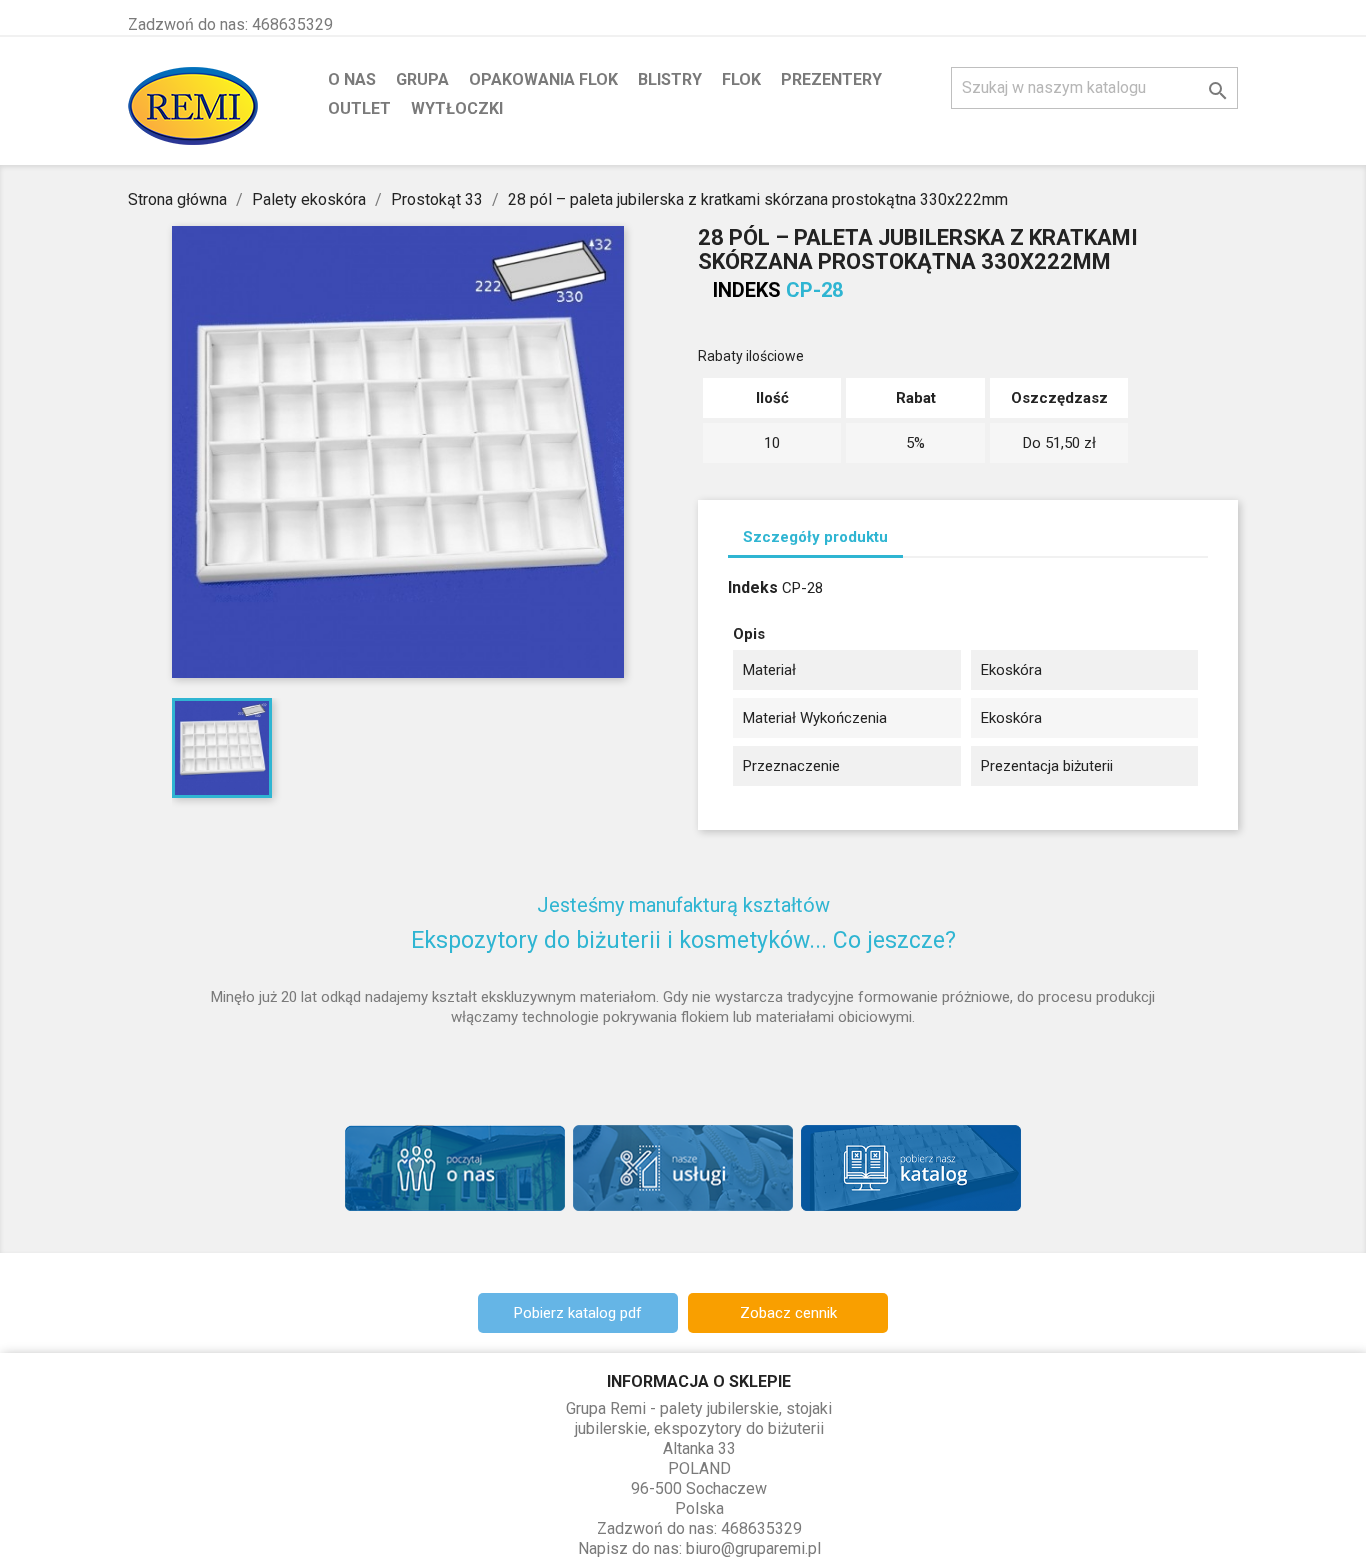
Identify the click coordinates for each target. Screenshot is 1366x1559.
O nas (352, 79)
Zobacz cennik (788, 1313)
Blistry (670, 79)
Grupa (422, 79)
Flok (741, 79)
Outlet (359, 108)
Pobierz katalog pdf (578, 1313)
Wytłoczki (457, 108)
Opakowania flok (543, 79)
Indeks (747, 290)
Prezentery (831, 79)
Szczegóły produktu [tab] (815, 537)
